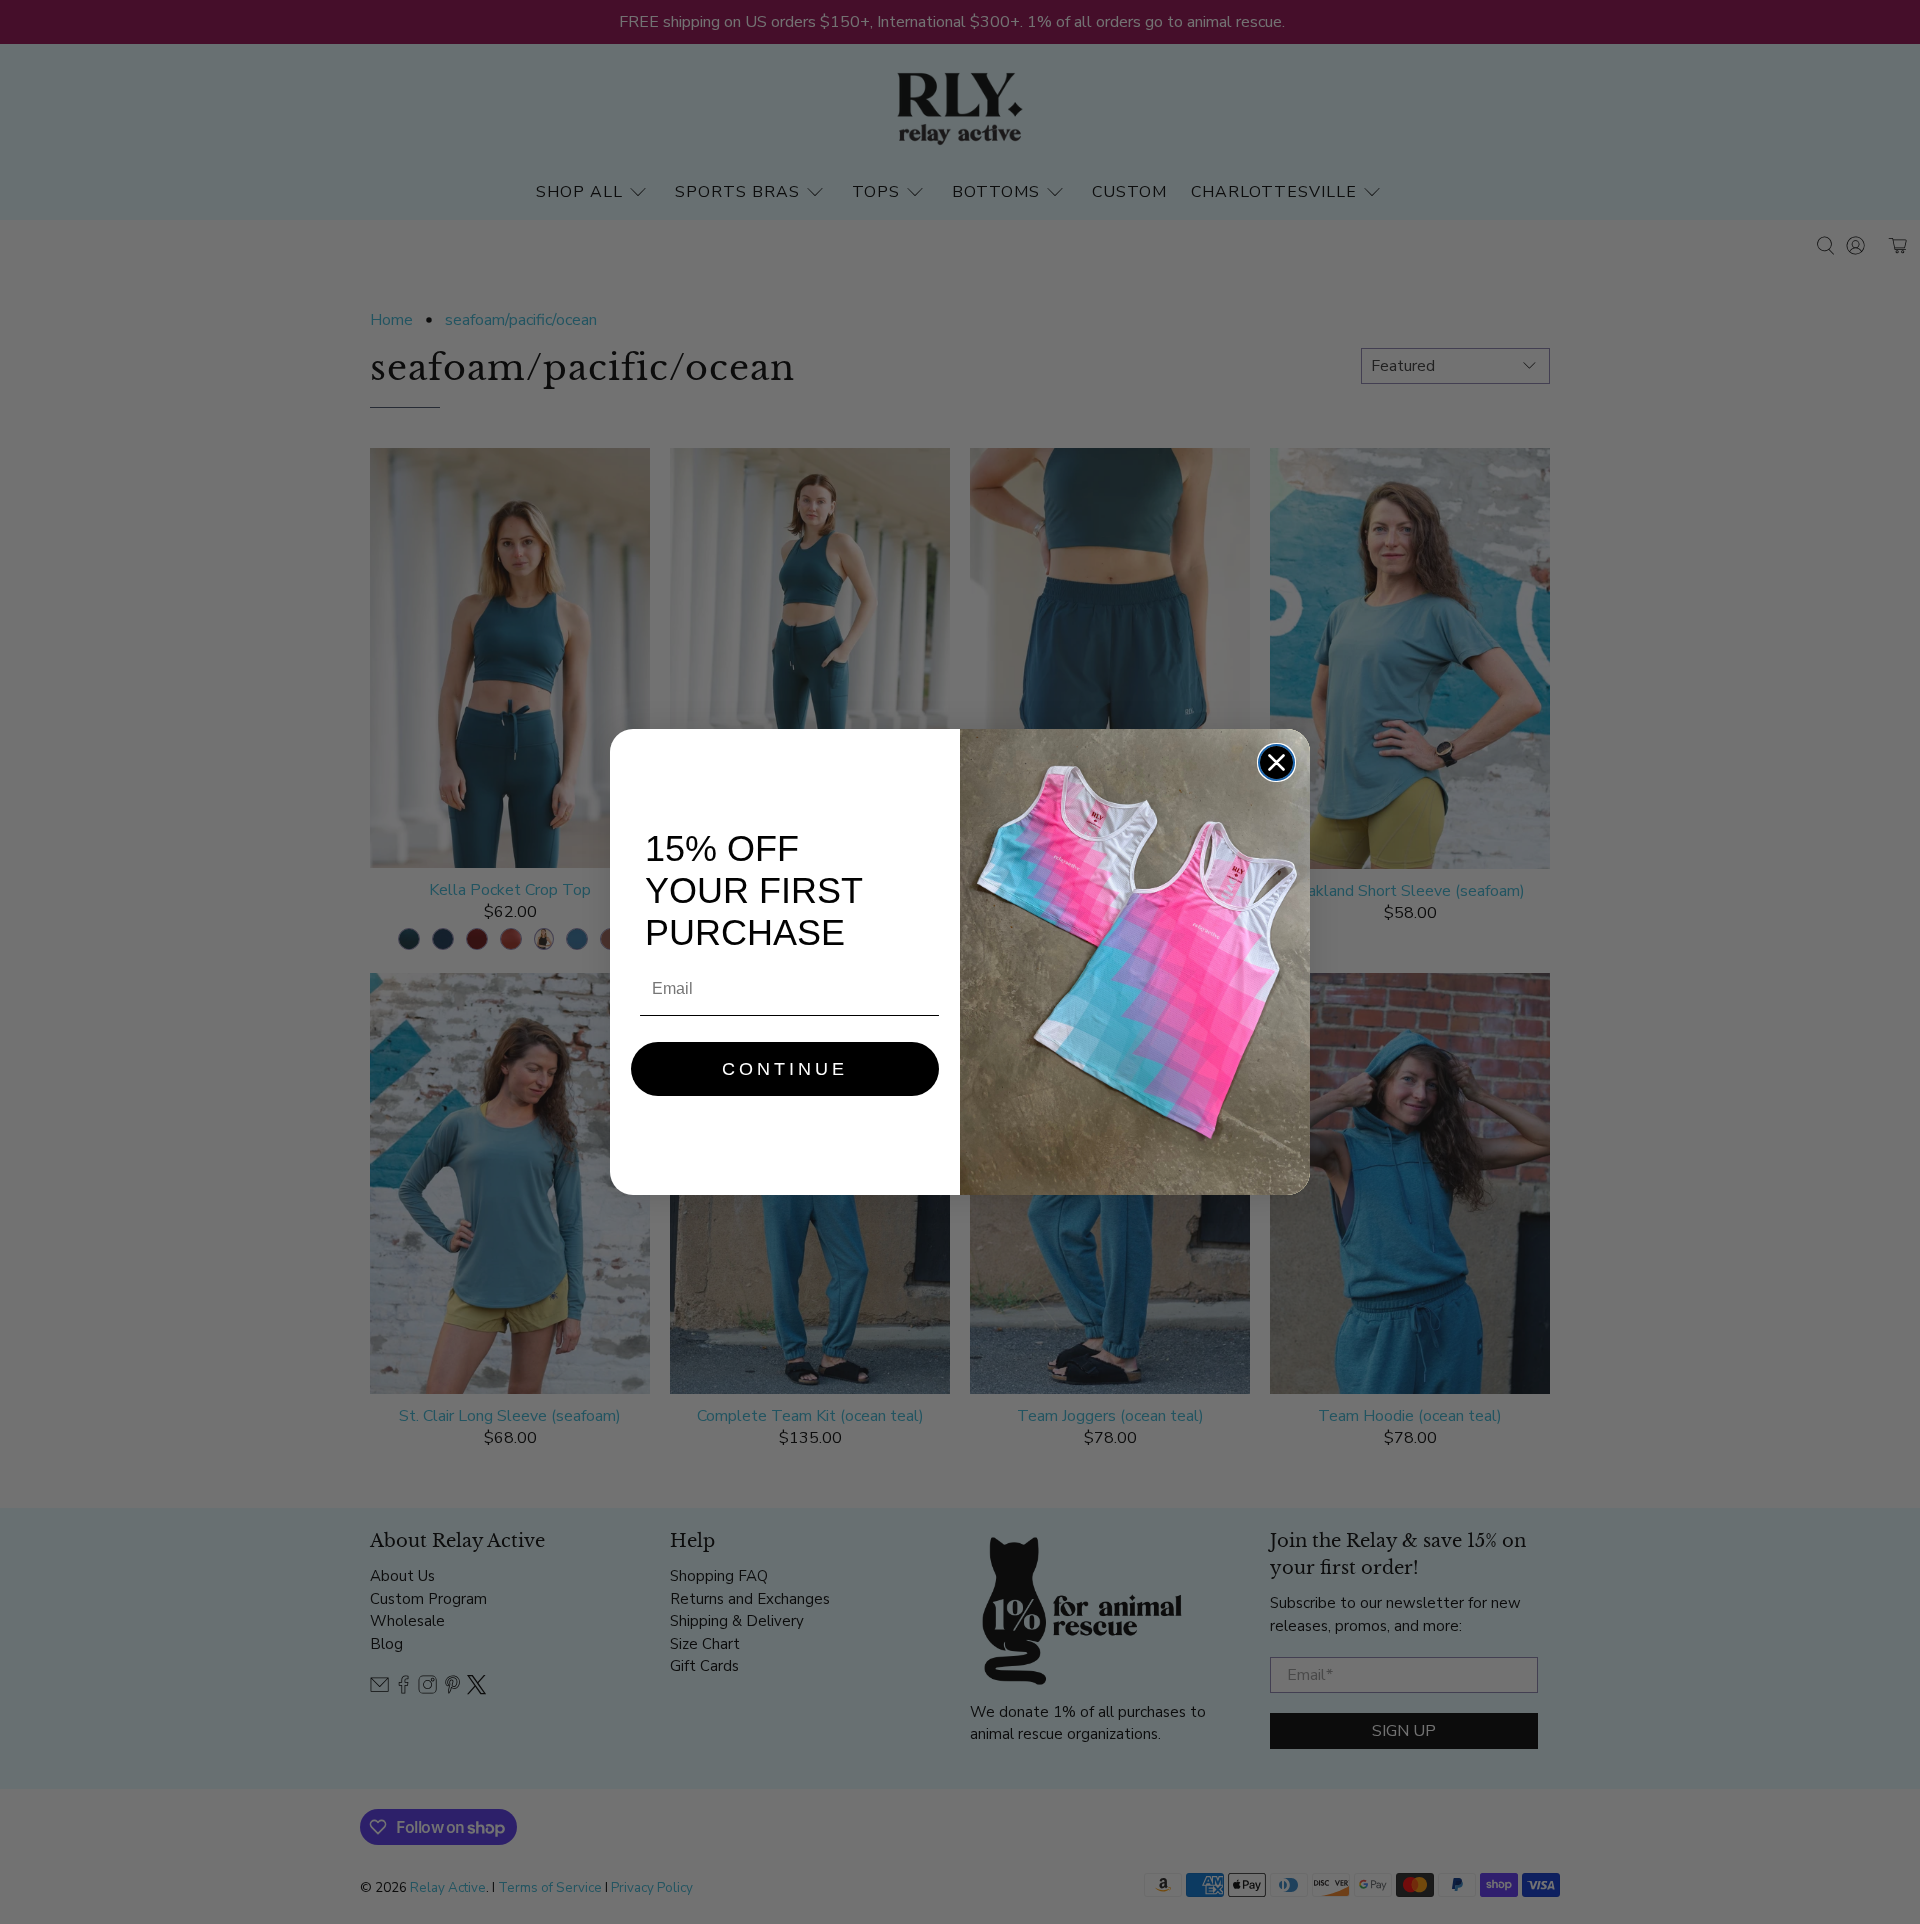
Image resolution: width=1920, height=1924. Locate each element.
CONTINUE (785, 1069)
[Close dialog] (1276, 762)
